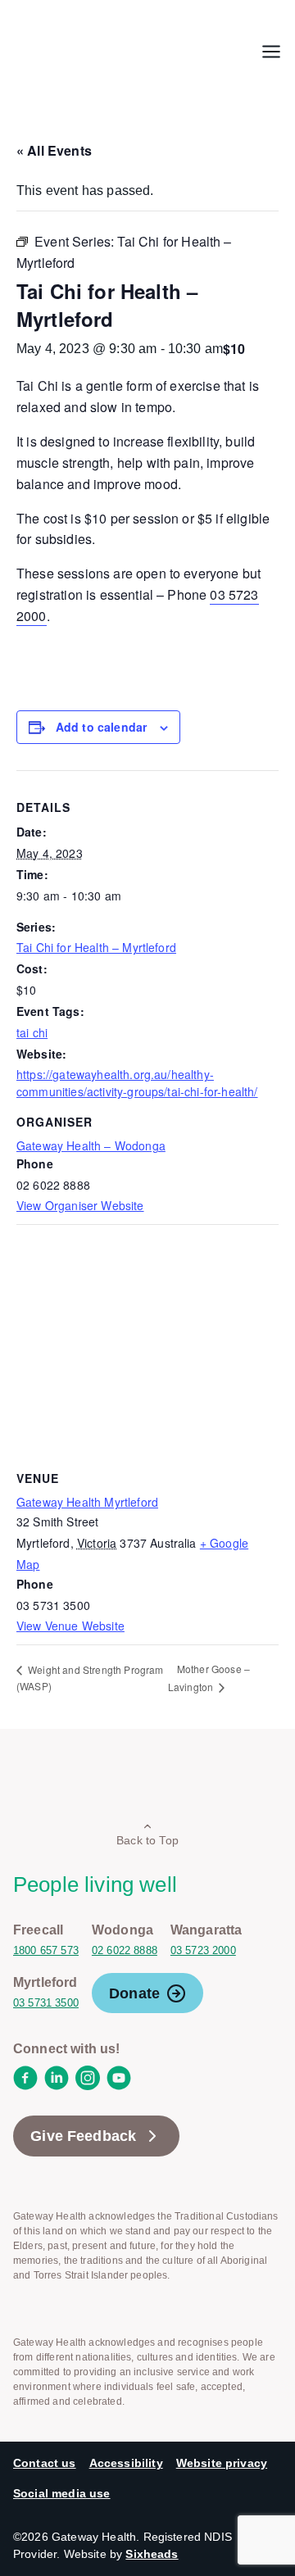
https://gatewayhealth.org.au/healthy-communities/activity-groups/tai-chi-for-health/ (137, 1083)
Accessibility (126, 2463)
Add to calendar (101, 727)
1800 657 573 (46, 1950)
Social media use (62, 2493)
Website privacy (222, 2463)
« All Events (54, 150)
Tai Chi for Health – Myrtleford (96, 947)
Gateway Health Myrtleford (87, 1502)
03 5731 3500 (46, 2003)
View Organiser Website (80, 1205)
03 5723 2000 (203, 1950)
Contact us (45, 2463)
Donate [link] (134, 1993)
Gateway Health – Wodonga (91, 1145)
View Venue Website (70, 1626)
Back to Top (147, 1840)
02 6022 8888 (125, 1950)
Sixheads (152, 2554)
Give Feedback (83, 2136)
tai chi (32, 1032)
